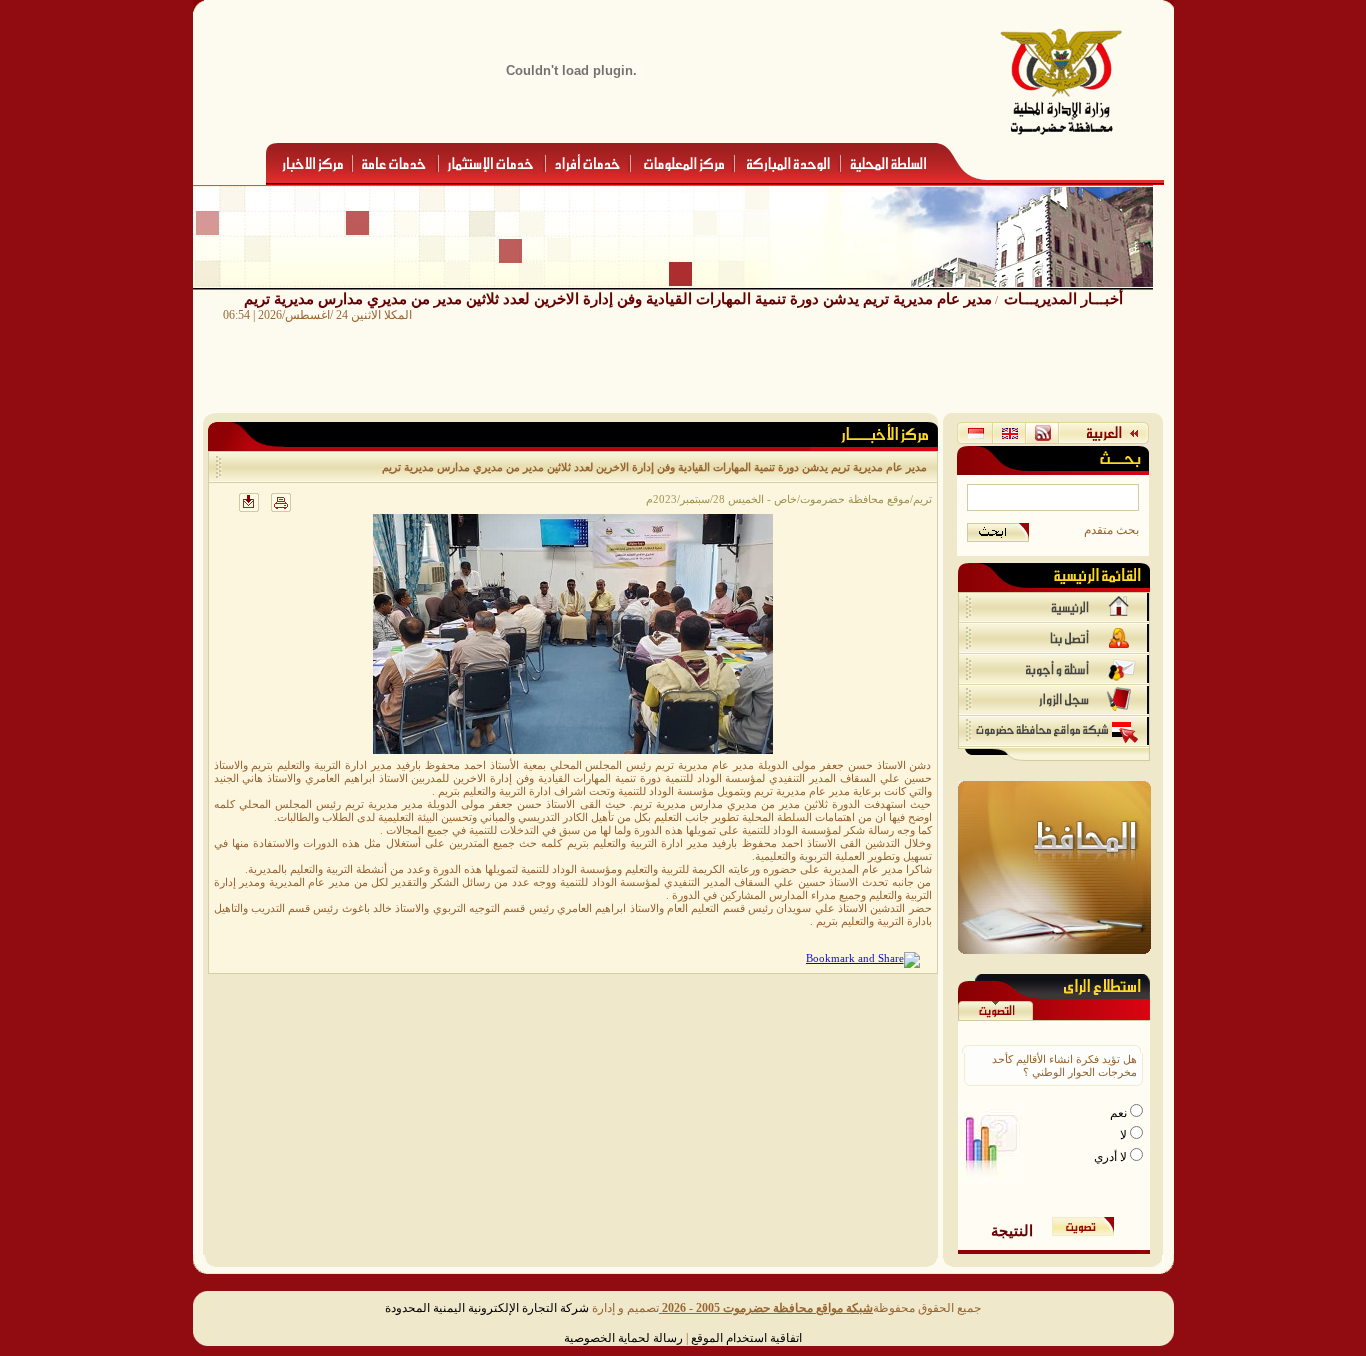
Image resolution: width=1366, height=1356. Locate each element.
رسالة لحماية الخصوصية (623, 1338)
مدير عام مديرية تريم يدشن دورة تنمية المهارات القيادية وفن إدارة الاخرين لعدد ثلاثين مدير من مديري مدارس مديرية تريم (618, 298)
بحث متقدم (1111, 530)
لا (1125, 1135)
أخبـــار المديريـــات (1063, 298)
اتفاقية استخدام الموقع (746, 1338)
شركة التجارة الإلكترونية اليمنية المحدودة (487, 1308)
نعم (1120, 1113)
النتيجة (1012, 1230)
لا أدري (1112, 1157)
